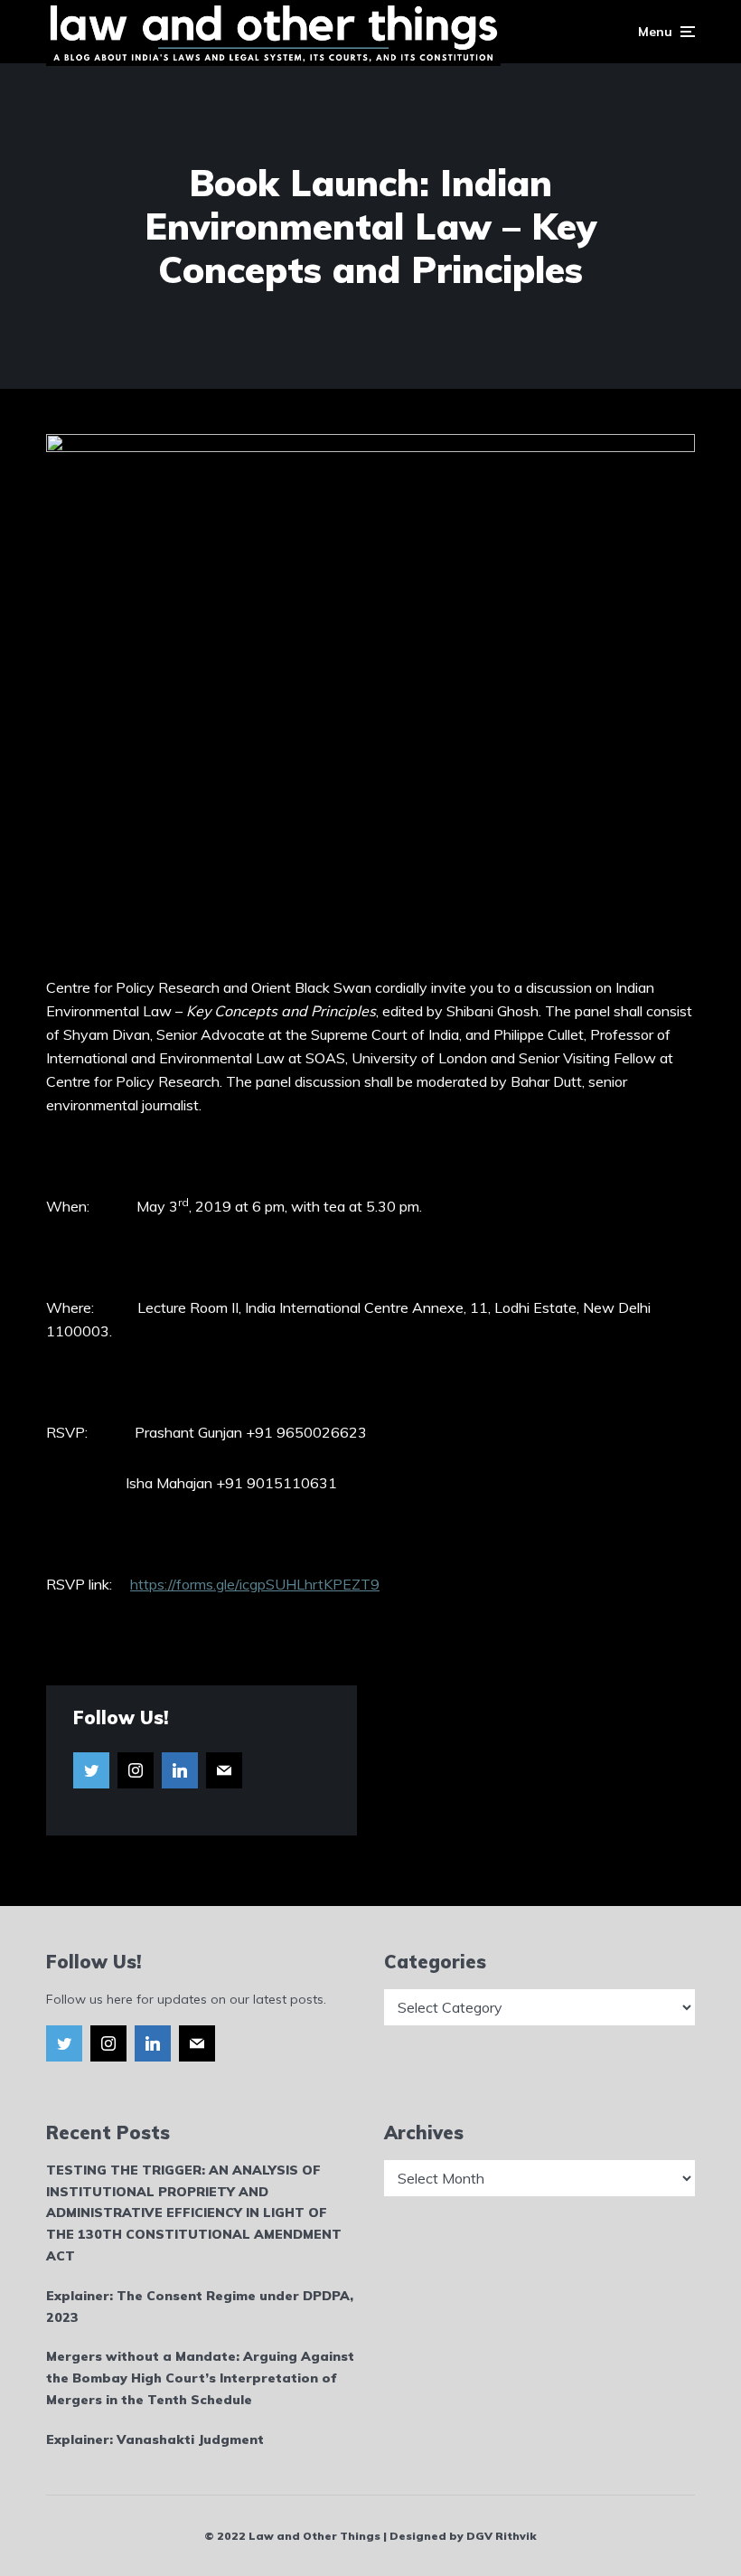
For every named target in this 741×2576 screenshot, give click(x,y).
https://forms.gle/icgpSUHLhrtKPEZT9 (255, 1584)
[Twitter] (91, 1770)
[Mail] (224, 1770)
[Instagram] (136, 1770)
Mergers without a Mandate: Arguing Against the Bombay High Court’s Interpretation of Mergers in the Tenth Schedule (200, 2378)
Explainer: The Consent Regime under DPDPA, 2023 (200, 2307)
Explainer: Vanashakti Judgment (155, 2439)
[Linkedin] (180, 1770)
